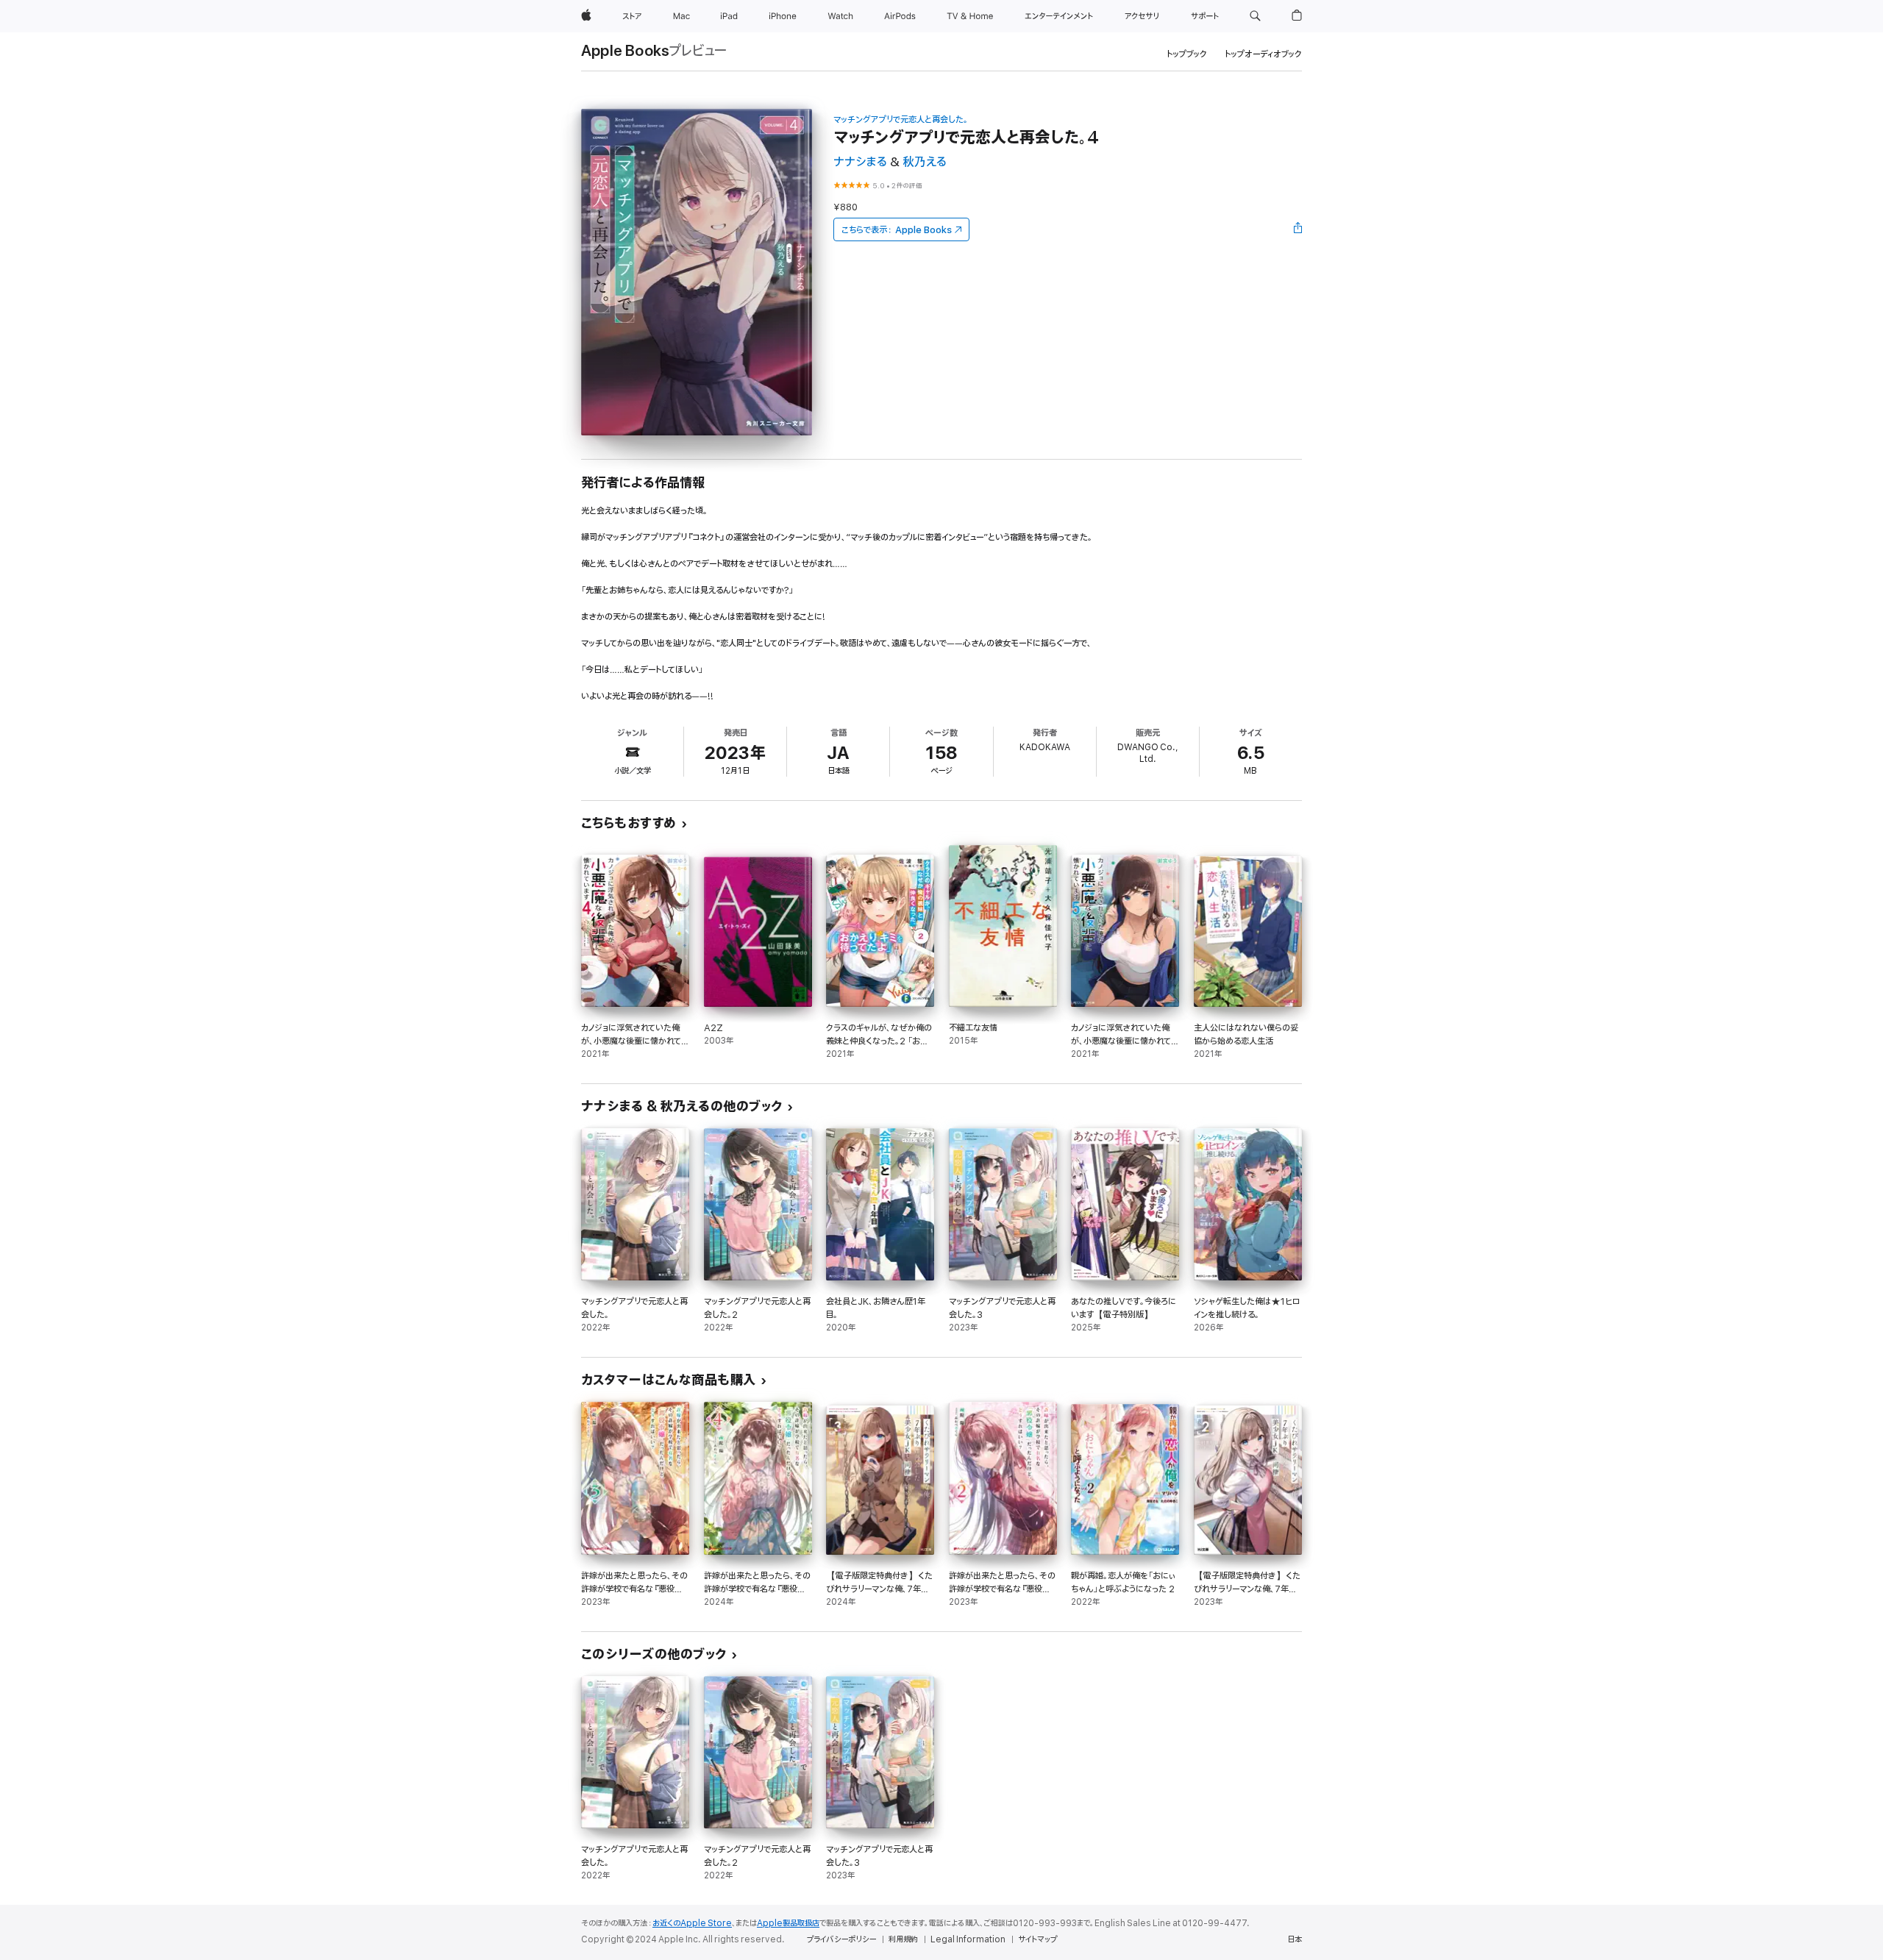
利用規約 (903, 1939)
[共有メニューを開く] (1298, 229)
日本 (1295, 1939)
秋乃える (925, 162)
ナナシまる (860, 162)
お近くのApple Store (692, 1923)
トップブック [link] (1187, 54)
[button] (1255, 16)
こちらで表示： (897, 230)
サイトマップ (1037, 1939)
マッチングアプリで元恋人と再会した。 (901, 120)
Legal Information (968, 1939)
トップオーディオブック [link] (1263, 54)
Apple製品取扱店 (788, 1923)
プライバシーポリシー (841, 1939)
